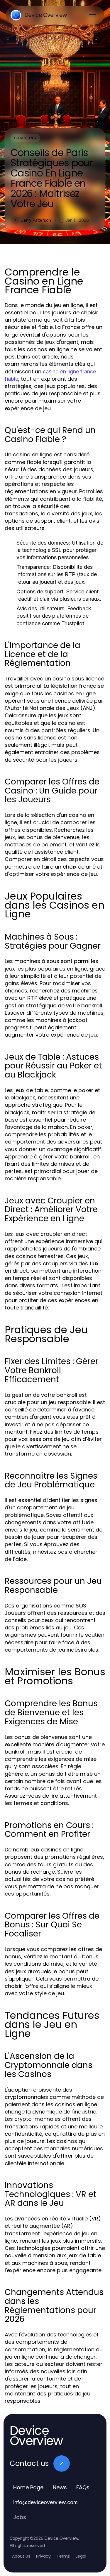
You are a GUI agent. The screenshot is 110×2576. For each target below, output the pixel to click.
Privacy (43, 2556)
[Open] (92, 15)
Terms (63, 2556)
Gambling (25, 138)
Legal (81, 2556)
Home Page (28, 2487)
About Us (21, 2556)
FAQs (83, 2487)
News (60, 2487)
